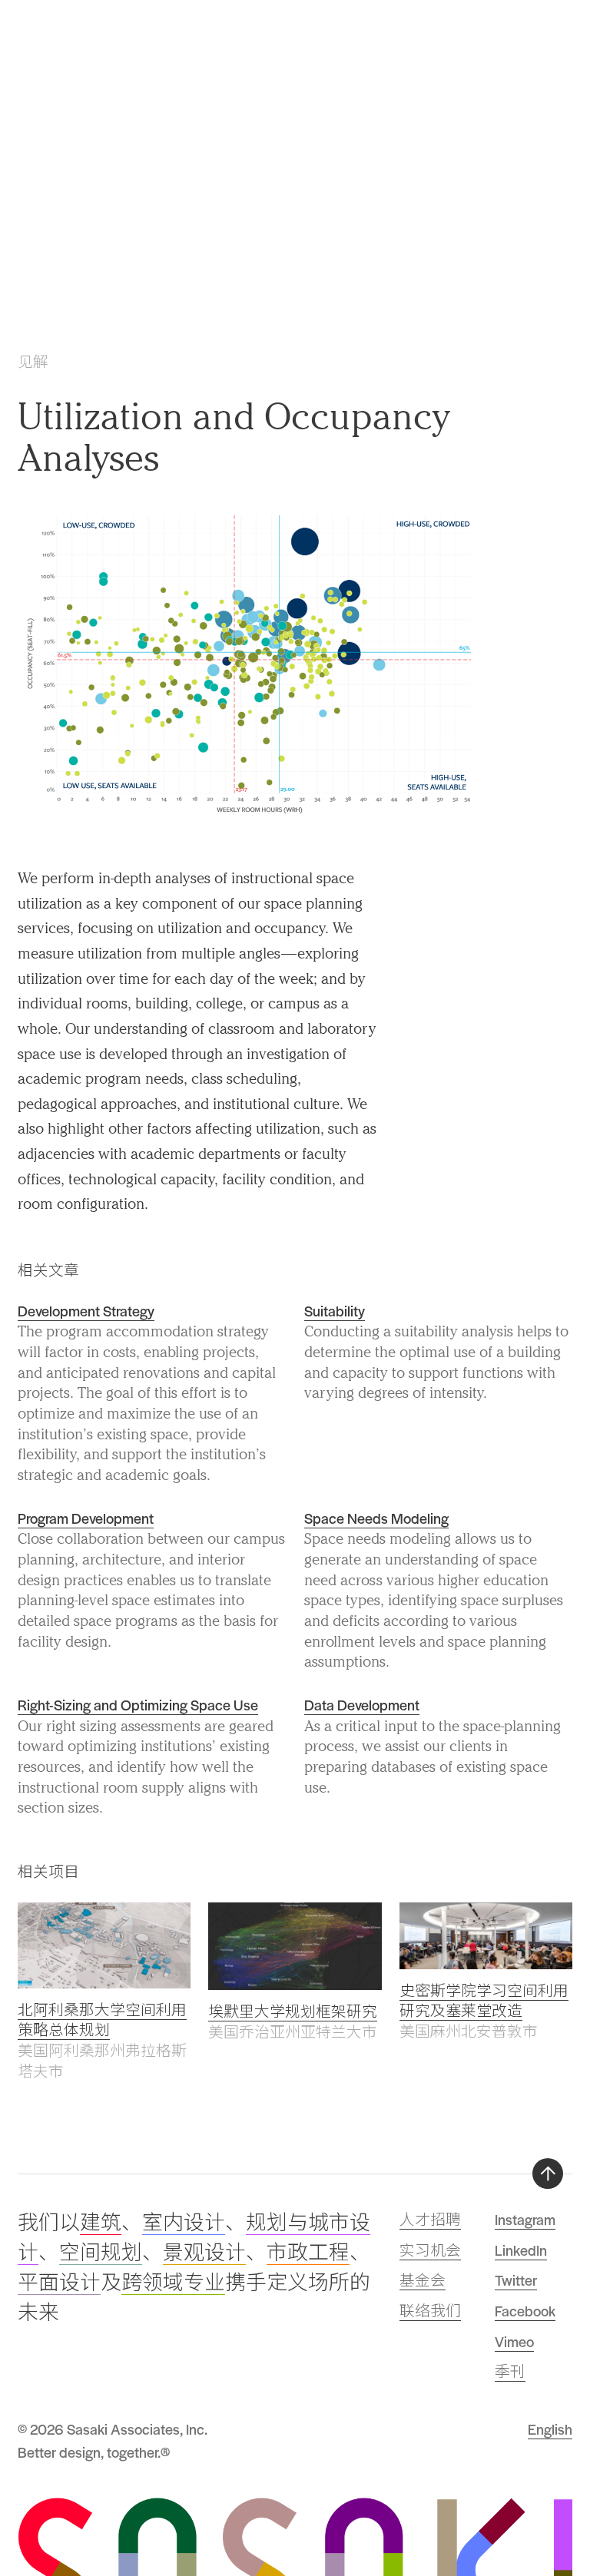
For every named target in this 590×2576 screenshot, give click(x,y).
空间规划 (101, 2253)
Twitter (516, 2280)
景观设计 (204, 2253)
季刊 (510, 2371)
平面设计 (59, 2283)
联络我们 (430, 2311)
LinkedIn (521, 2250)
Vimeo (514, 2341)
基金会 (423, 2280)
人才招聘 (430, 2219)
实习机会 (430, 2250)
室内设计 (184, 2223)
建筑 (101, 2223)
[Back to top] (548, 2174)
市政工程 (308, 2253)
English (550, 2429)
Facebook (525, 2311)
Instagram (525, 2219)
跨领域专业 (173, 2283)
